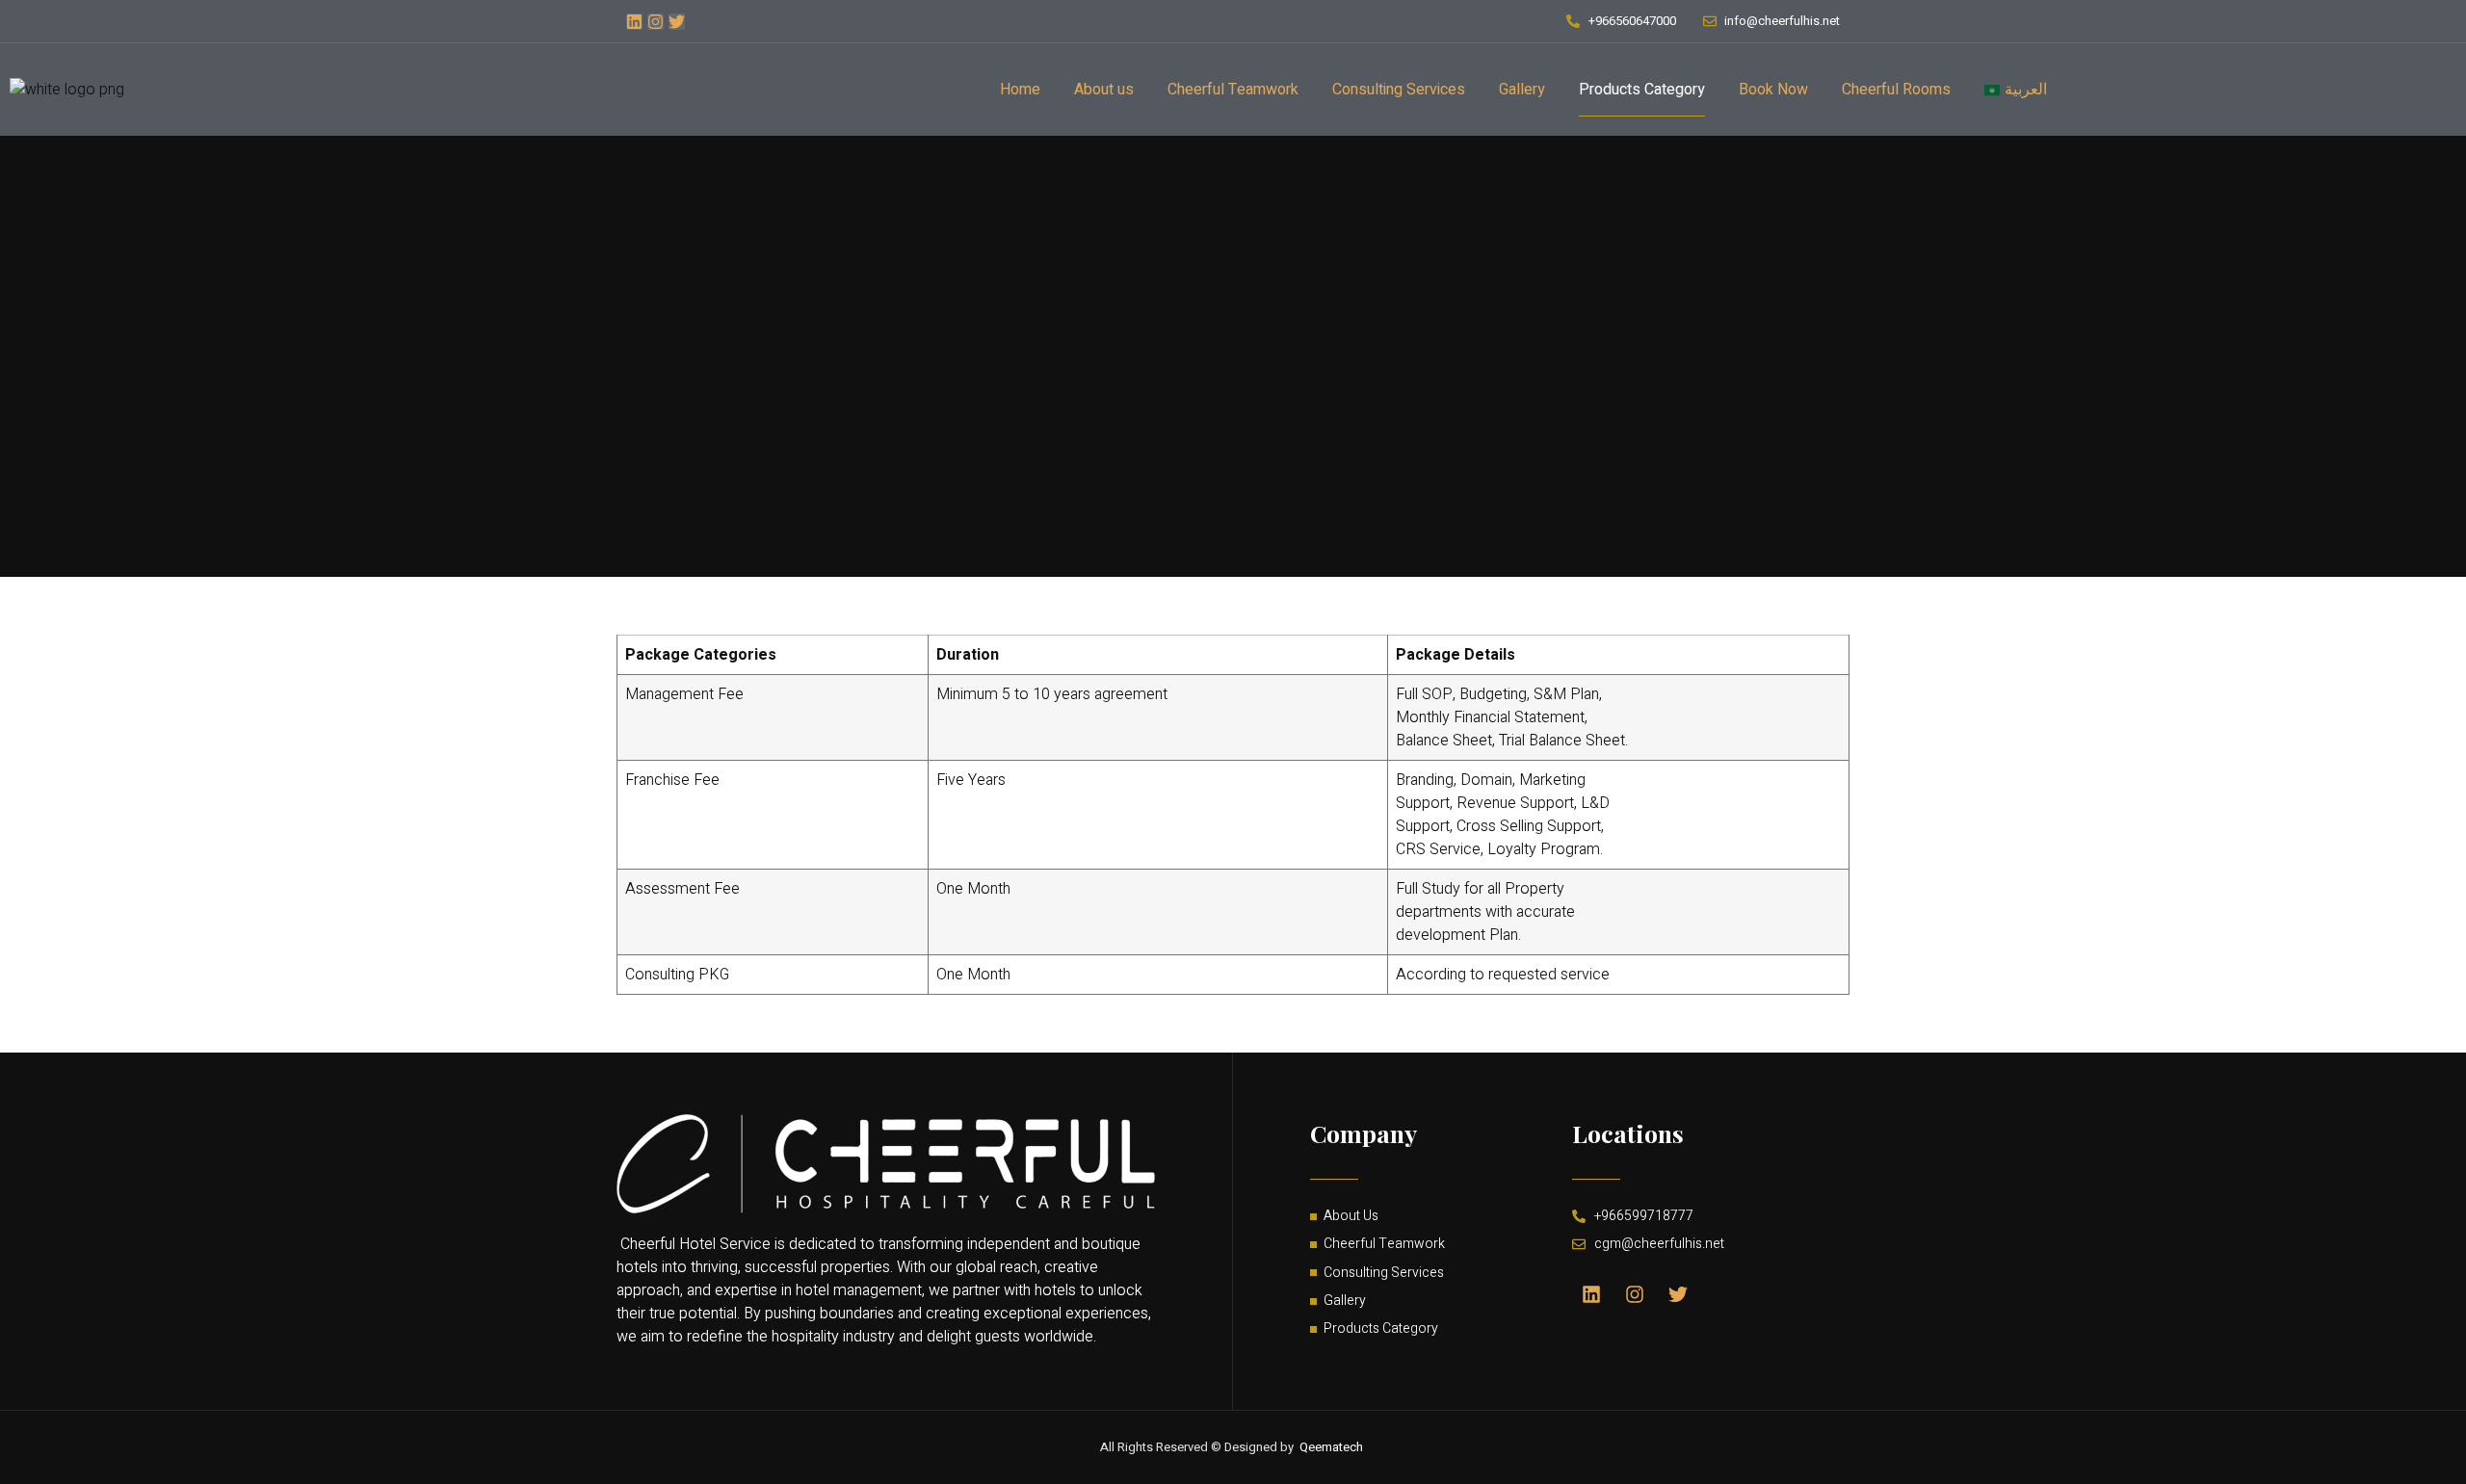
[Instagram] (656, 22)
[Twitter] (677, 22)
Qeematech (1331, 1447)
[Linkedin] (634, 22)
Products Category (1642, 90)
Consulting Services (1399, 90)
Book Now (1773, 90)
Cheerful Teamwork (1233, 90)
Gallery (1522, 90)
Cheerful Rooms (1896, 90)
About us (1104, 90)
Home (1020, 90)
